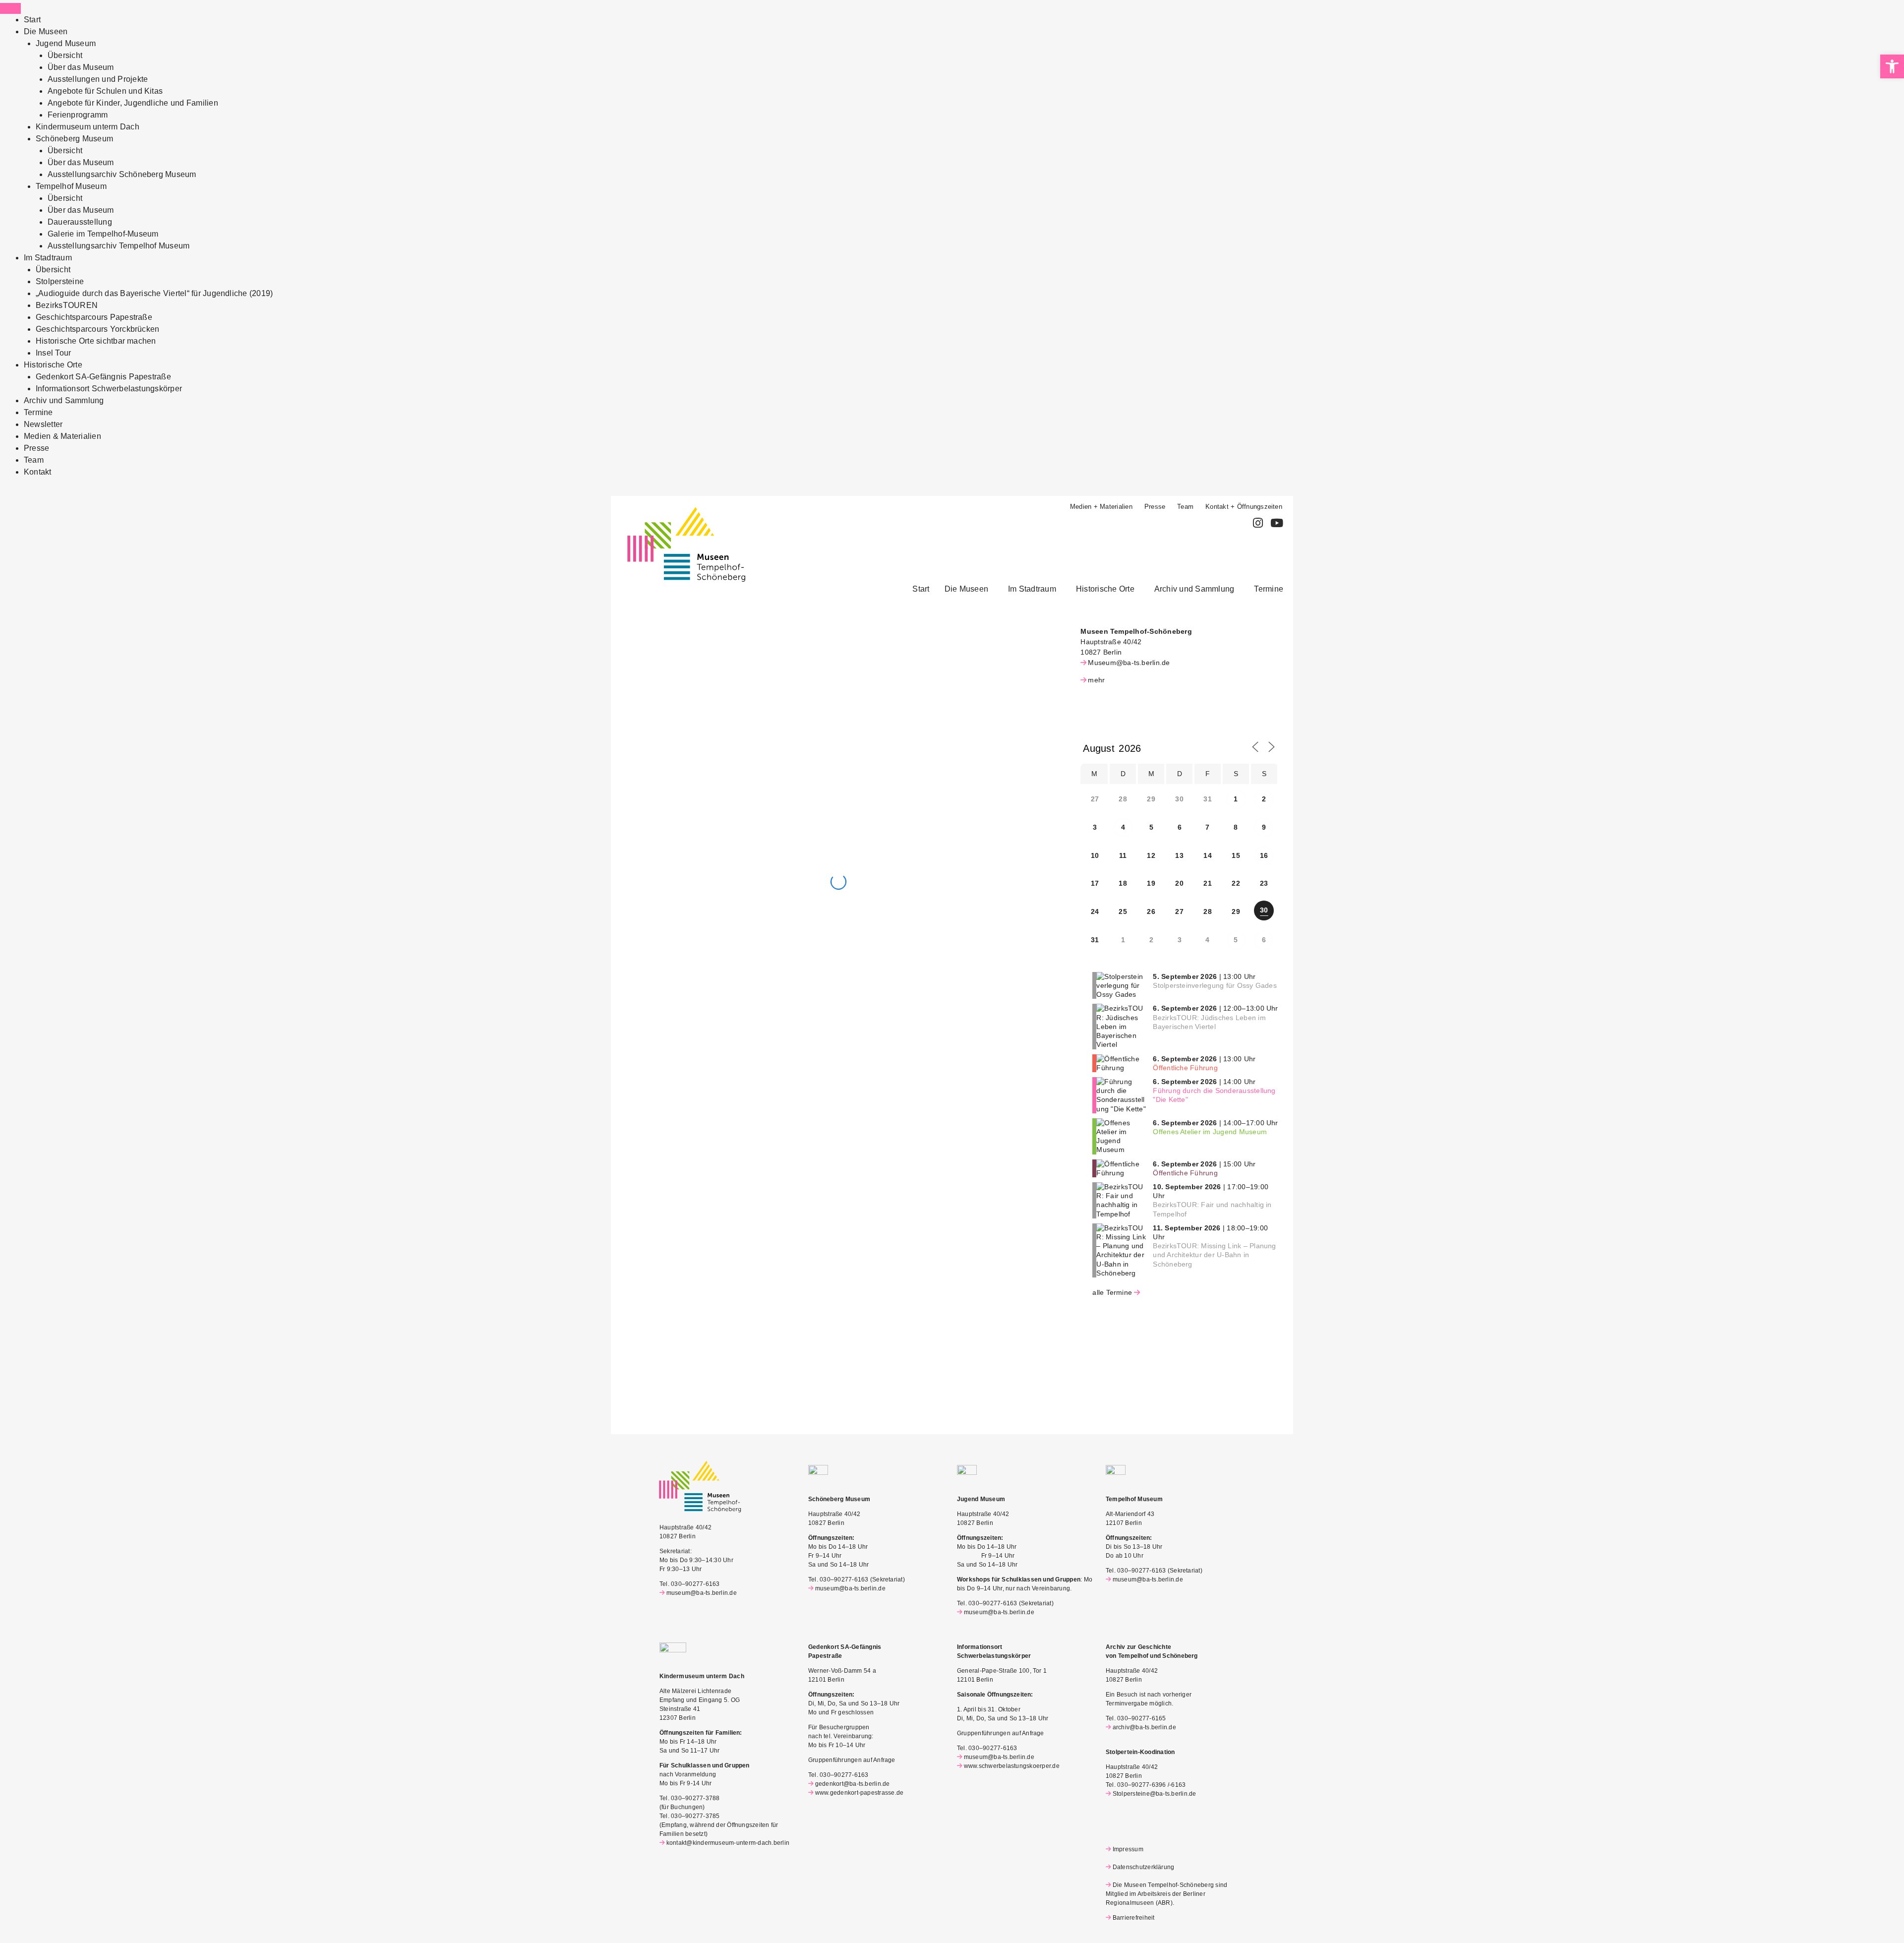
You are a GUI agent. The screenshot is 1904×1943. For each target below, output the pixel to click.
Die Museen (966, 589)
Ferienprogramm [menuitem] (78, 115)
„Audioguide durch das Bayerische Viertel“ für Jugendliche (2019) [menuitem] (154, 293)
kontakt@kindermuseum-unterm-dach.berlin (728, 1843)
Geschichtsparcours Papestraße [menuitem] (94, 317)
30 (1264, 910)
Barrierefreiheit (1133, 1918)
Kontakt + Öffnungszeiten (1244, 507)
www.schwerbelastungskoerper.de (1012, 1766)
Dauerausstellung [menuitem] (80, 222)
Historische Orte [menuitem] (53, 365)
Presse (1155, 507)
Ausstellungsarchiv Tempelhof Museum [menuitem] (119, 246)
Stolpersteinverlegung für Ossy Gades (1215, 985)
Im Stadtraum (1032, 589)
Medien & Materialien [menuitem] (62, 436)
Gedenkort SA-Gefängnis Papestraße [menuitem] (103, 377)
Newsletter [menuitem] (43, 424)
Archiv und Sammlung (1194, 589)
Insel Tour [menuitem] (53, 353)
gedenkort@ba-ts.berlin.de (853, 1784)
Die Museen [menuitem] (46, 31)
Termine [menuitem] (38, 412)
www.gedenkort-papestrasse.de (859, 1793)
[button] (969, 589)
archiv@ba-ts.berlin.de (1144, 1727)
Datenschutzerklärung (1143, 1867)
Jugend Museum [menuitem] (66, 43)
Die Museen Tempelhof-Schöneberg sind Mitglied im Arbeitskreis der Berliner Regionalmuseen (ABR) (1166, 1894)
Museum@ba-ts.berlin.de (1129, 663)
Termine (1269, 589)
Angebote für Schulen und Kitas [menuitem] (105, 91)
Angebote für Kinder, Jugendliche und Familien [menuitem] (133, 103)
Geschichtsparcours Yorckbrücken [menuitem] (97, 329)
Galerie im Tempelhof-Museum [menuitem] (103, 234)
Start (921, 589)
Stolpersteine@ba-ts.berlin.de (1155, 1794)
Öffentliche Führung (1185, 1068)
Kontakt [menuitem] (38, 472)
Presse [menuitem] (36, 448)
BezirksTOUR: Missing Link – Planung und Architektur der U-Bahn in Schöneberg (1214, 1255)
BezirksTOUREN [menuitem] (67, 305)
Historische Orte (1105, 589)
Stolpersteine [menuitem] (60, 281)
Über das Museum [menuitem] (81, 67)
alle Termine (1112, 1292)
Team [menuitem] (34, 460)
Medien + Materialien (1101, 507)
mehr (1096, 680)
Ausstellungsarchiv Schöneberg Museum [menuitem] (122, 174)
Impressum (1128, 1849)
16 (1264, 855)
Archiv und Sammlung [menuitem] (64, 400)
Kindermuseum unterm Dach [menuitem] (88, 127)
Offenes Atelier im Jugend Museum (1210, 1132)
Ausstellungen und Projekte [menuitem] (98, 79)
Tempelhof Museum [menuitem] (71, 186)
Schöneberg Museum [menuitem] (74, 139)
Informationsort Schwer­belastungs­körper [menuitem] (109, 389)
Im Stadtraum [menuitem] (48, 258)
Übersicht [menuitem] (65, 55)
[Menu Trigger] (10, 8)
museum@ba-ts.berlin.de (702, 1593)
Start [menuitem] (32, 20)
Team (1185, 507)
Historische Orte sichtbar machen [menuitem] (96, 341)
